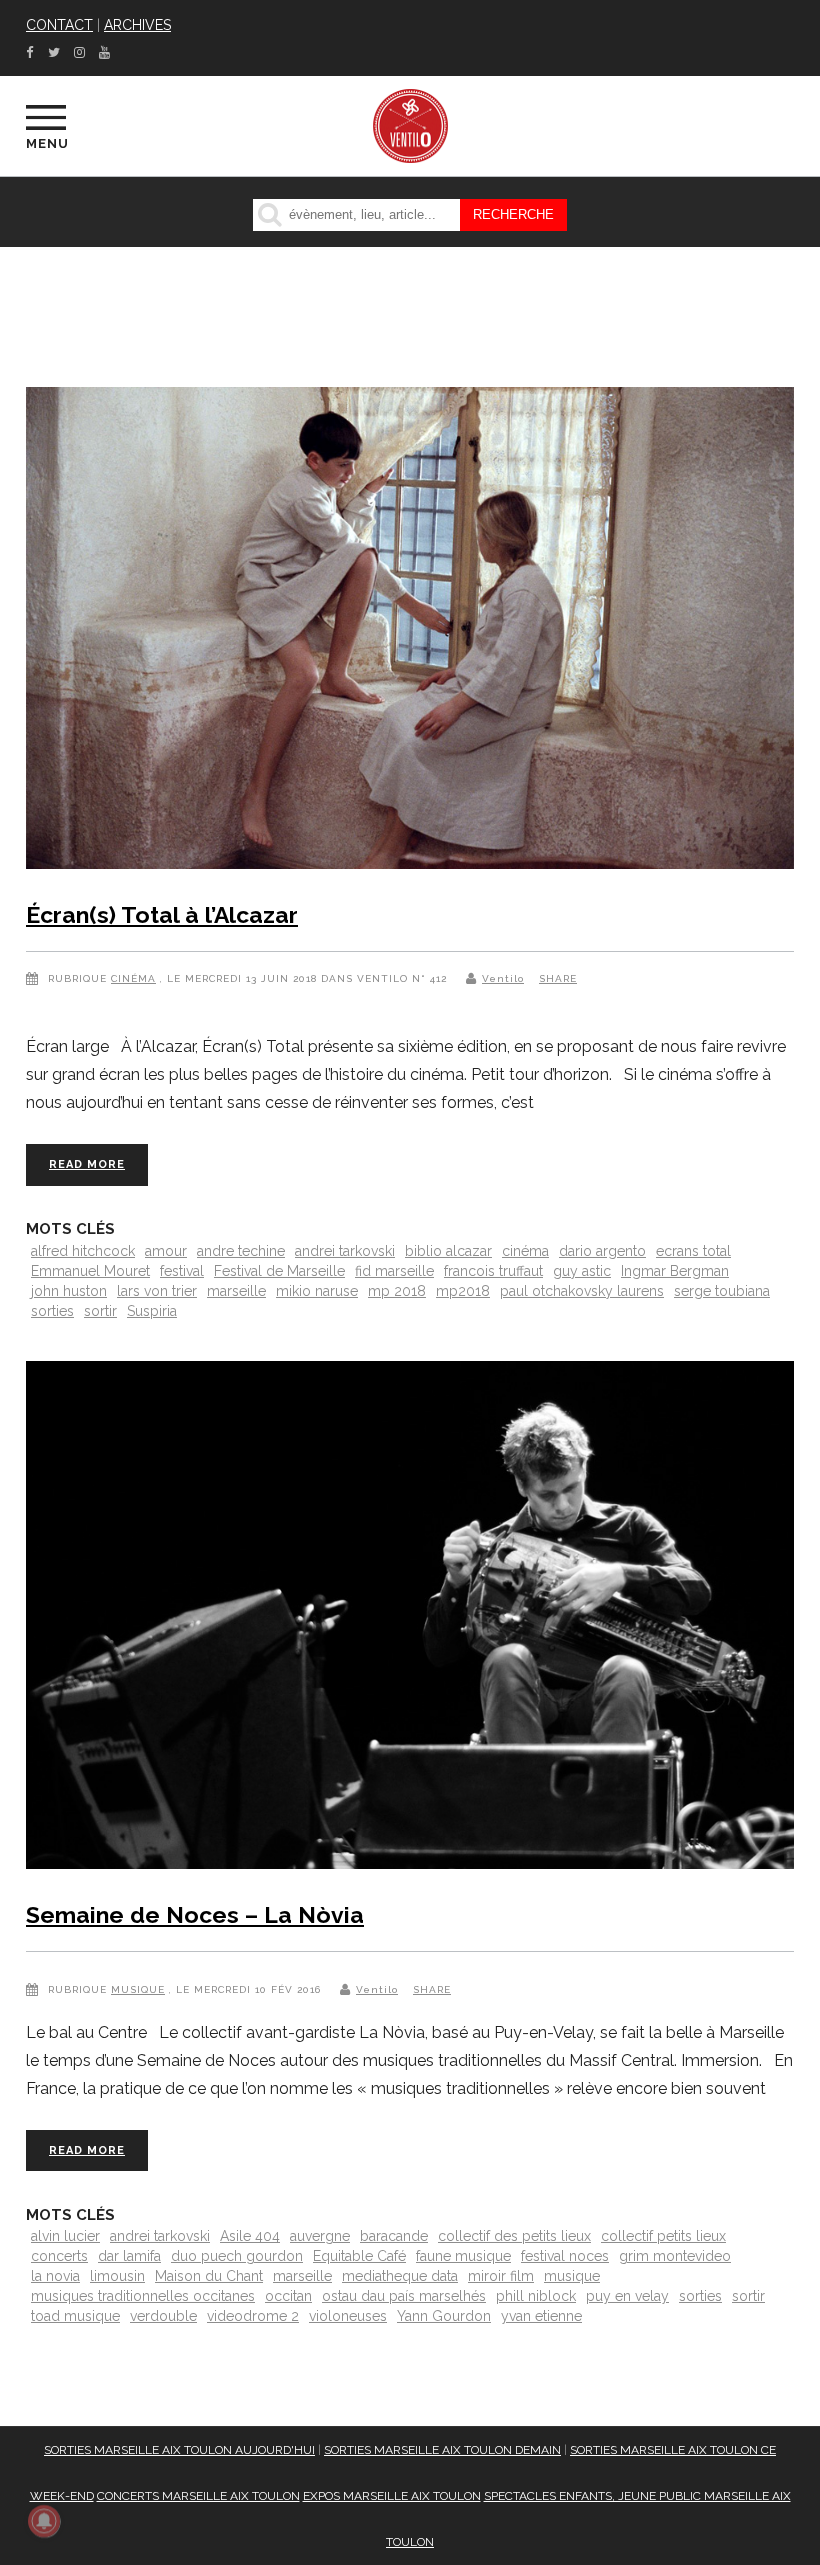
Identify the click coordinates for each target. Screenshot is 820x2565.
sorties (52, 1311)
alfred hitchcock (83, 1251)
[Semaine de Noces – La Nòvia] (410, 1619)
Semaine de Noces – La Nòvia (195, 1914)
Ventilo (503, 978)
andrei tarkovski (345, 1251)
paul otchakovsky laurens (582, 1291)
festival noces (565, 2256)
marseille (236, 1291)
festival (182, 1271)
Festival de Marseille (279, 1271)
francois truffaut (493, 1271)
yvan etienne (541, 2316)
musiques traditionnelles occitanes (143, 2296)
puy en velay (627, 2296)
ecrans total (693, 1251)
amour (166, 1251)
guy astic (582, 1271)
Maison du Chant (209, 2276)
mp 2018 (397, 1291)
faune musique (463, 2256)
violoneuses (348, 2316)
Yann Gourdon (444, 2316)
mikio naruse (317, 1291)
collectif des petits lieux (514, 2236)
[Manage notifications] (44, 2521)
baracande (394, 2236)
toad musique (75, 2316)
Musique (138, 1989)
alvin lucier (65, 2236)
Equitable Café (359, 2256)
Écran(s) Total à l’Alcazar (162, 914)
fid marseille (394, 1271)
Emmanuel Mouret (90, 1271)
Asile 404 (250, 2236)
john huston (69, 1291)
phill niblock (536, 2296)
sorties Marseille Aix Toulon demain (442, 2450)
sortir (100, 1311)
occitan (288, 2296)
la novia (55, 2276)
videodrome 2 (253, 2316)
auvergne (320, 2236)
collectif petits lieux (663, 2236)
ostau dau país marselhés (404, 2296)
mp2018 (463, 1291)
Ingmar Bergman (675, 1271)
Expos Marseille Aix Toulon (392, 2496)
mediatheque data (400, 2276)
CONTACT (59, 25)
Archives (137, 25)
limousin (117, 2276)
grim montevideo (675, 2256)
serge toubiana (722, 1291)
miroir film (501, 2276)
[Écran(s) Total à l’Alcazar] (410, 632)
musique (572, 2276)
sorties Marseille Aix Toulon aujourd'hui (179, 2450)
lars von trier (157, 1291)
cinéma (525, 1251)
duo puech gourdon (237, 2256)
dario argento (602, 1251)
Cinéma (133, 978)
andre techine (241, 1251)
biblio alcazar (448, 1251)
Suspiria (152, 1311)
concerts (59, 2256)
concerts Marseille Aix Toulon (198, 2496)
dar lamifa (129, 2256)
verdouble (163, 2316)
